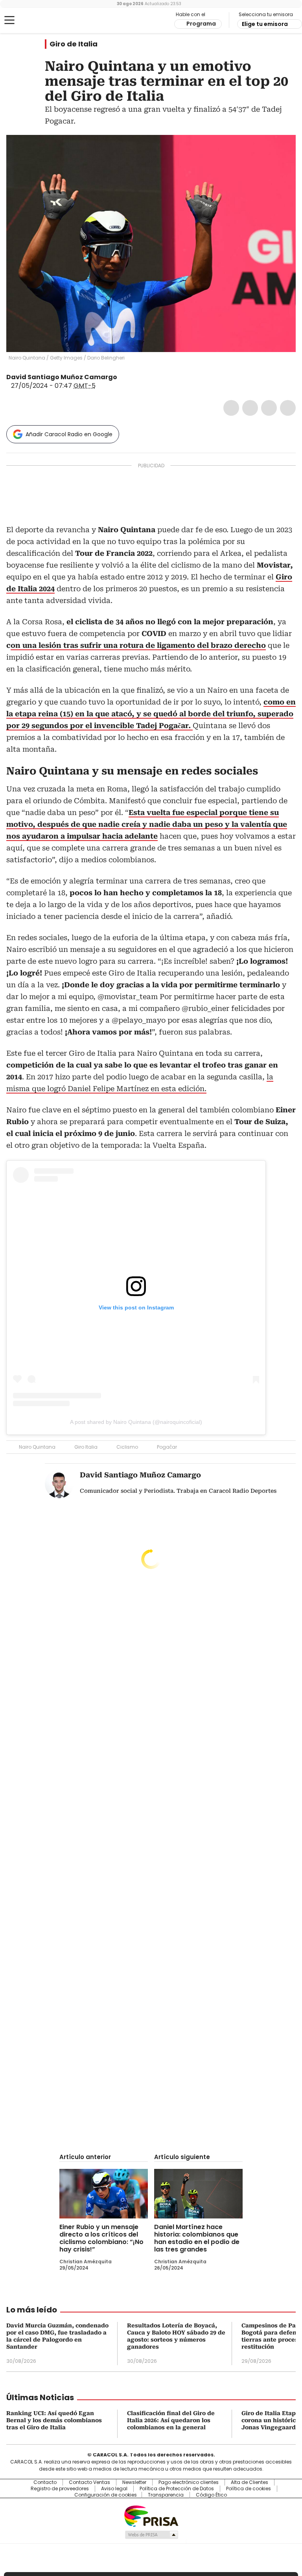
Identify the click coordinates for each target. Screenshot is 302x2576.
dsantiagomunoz (123, 377)
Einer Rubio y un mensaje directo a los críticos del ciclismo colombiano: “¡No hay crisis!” (101, 2238)
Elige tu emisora (265, 24)
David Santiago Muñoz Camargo (62, 377)
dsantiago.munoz (132, 377)
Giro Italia (86, 1447)
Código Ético (211, 2495)
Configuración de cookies (106, 2495)
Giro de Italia (74, 44)
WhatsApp (288, 408)
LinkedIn (269, 408)
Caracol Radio (37, 20)
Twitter (250, 408)
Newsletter (134, 2482)
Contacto (45, 2482)
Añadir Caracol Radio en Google (69, 434)
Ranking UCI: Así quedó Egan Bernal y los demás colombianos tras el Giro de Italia (54, 2420)
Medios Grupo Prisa (151, 2535)
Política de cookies (249, 2489)
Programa (201, 24)
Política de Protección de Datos (177, 2489)
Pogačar (167, 1447)
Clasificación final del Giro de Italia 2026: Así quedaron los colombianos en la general (171, 2420)
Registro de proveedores (60, 2489)
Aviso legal (114, 2489)
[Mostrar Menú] (9, 20)
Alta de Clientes (250, 2482)
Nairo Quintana (37, 1447)
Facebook (231, 408)
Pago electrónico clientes (189, 2482)
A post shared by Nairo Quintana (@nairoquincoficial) (136, 1422)
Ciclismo (127, 1447)
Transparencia (166, 2495)
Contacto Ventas (89, 2482)
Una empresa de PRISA (151, 2516)
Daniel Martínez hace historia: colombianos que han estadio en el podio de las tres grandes (197, 2238)
